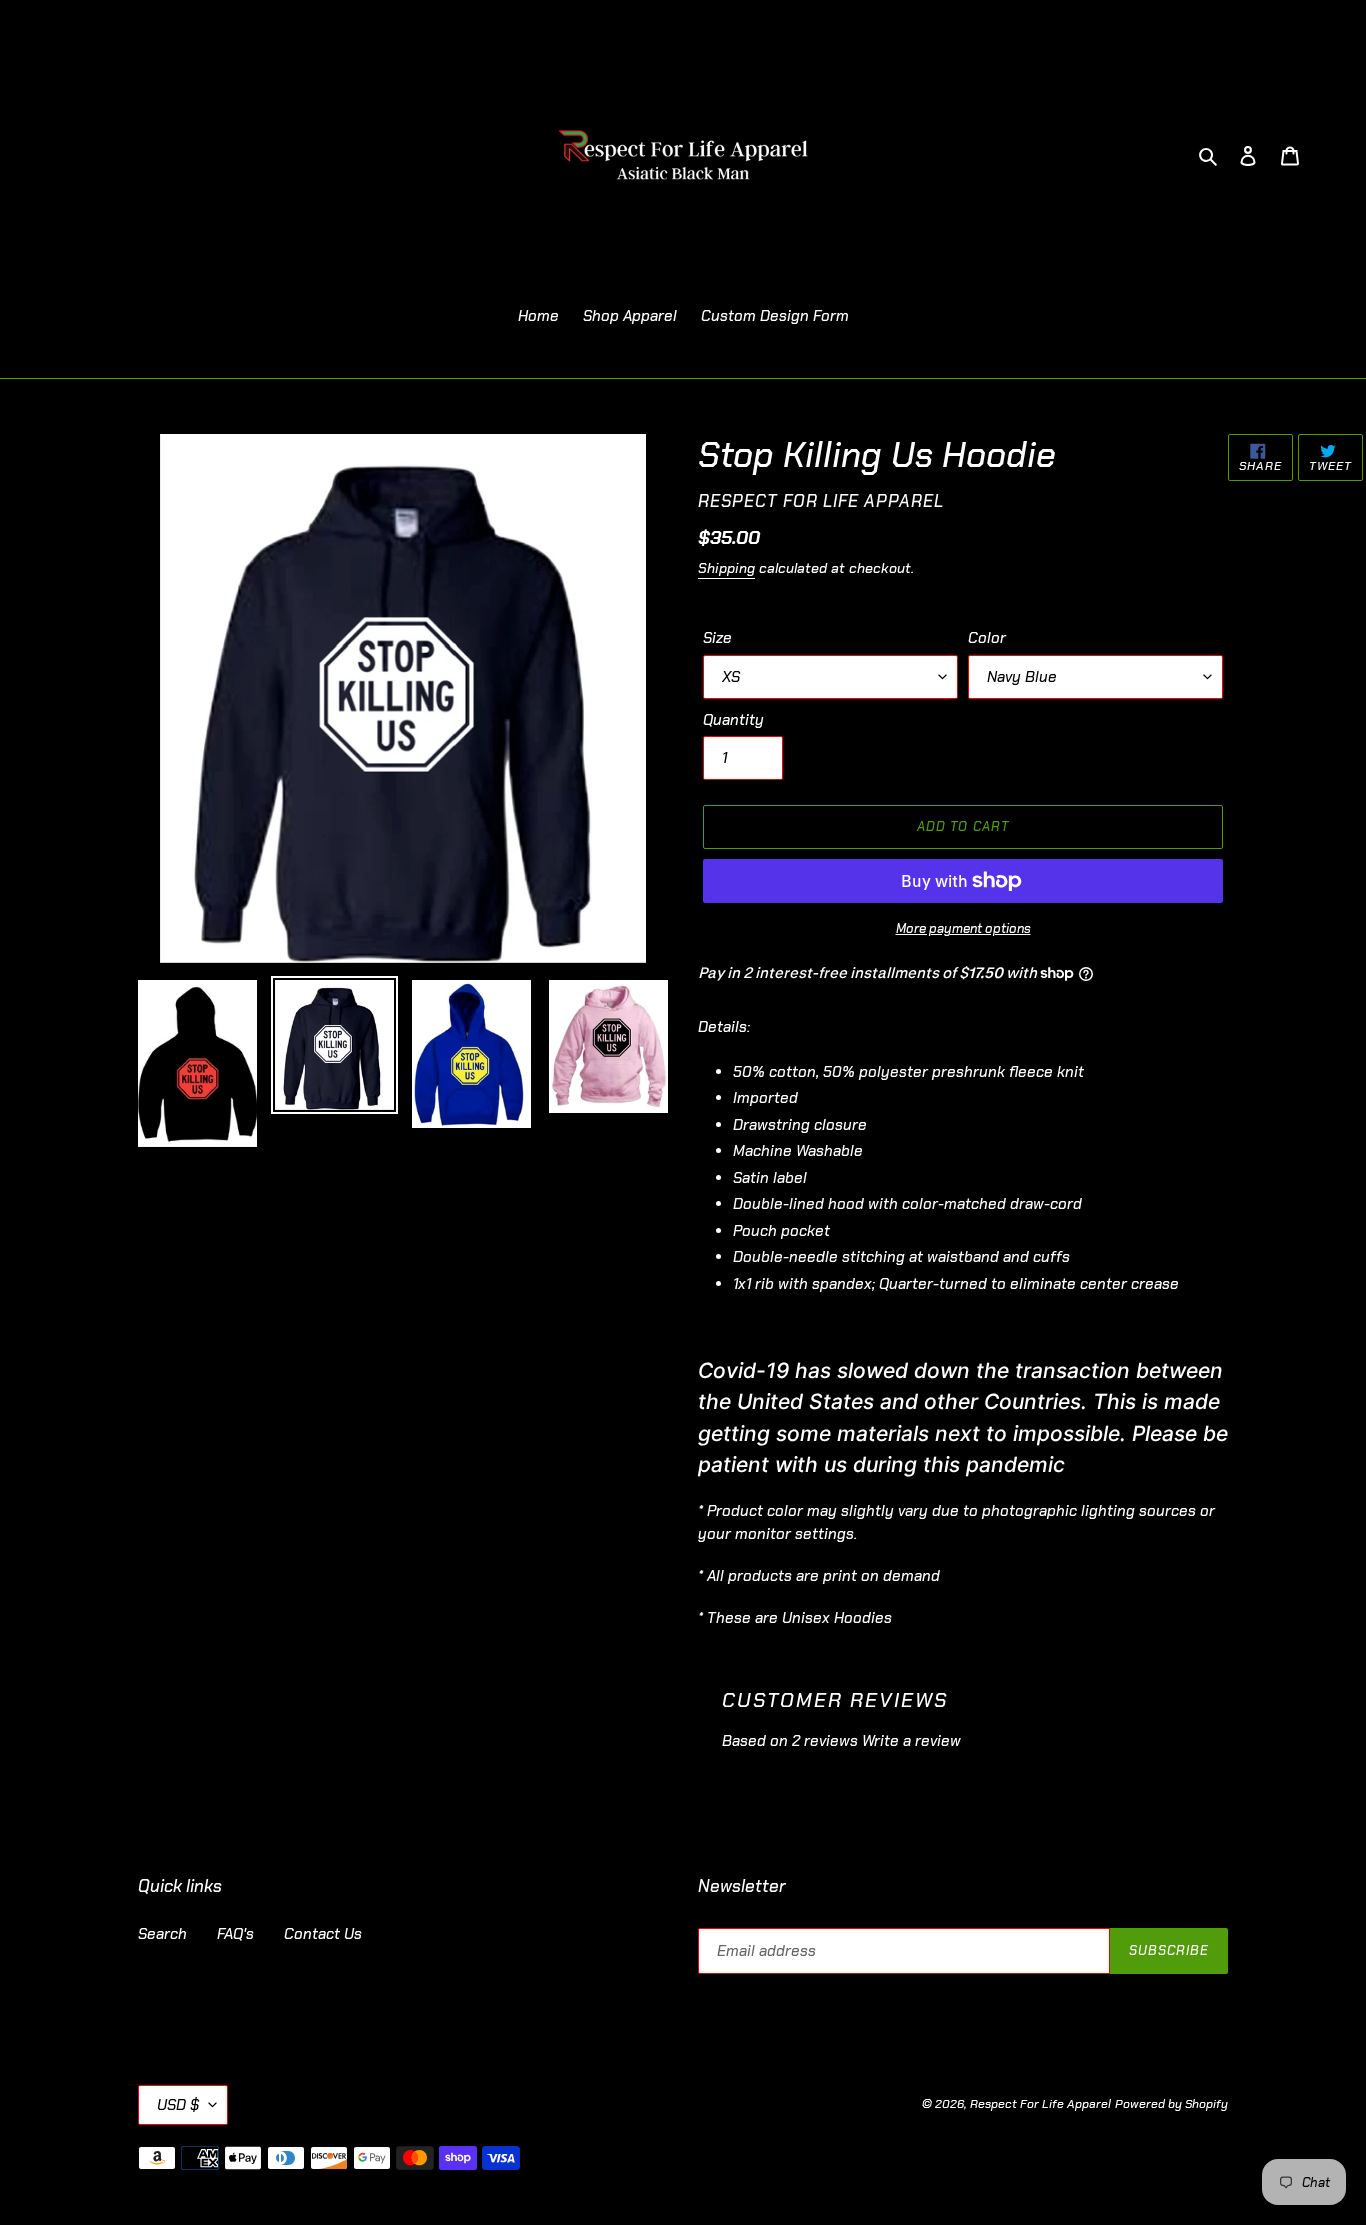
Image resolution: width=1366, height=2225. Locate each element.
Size (717, 638)
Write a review (911, 1741)
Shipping (726, 568)
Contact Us (323, 1934)
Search (162, 1934)
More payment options (963, 928)
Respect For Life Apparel (1040, 2104)
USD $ (178, 2105)
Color (987, 638)
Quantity (733, 720)
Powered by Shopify (1171, 2104)
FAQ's (235, 1934)
